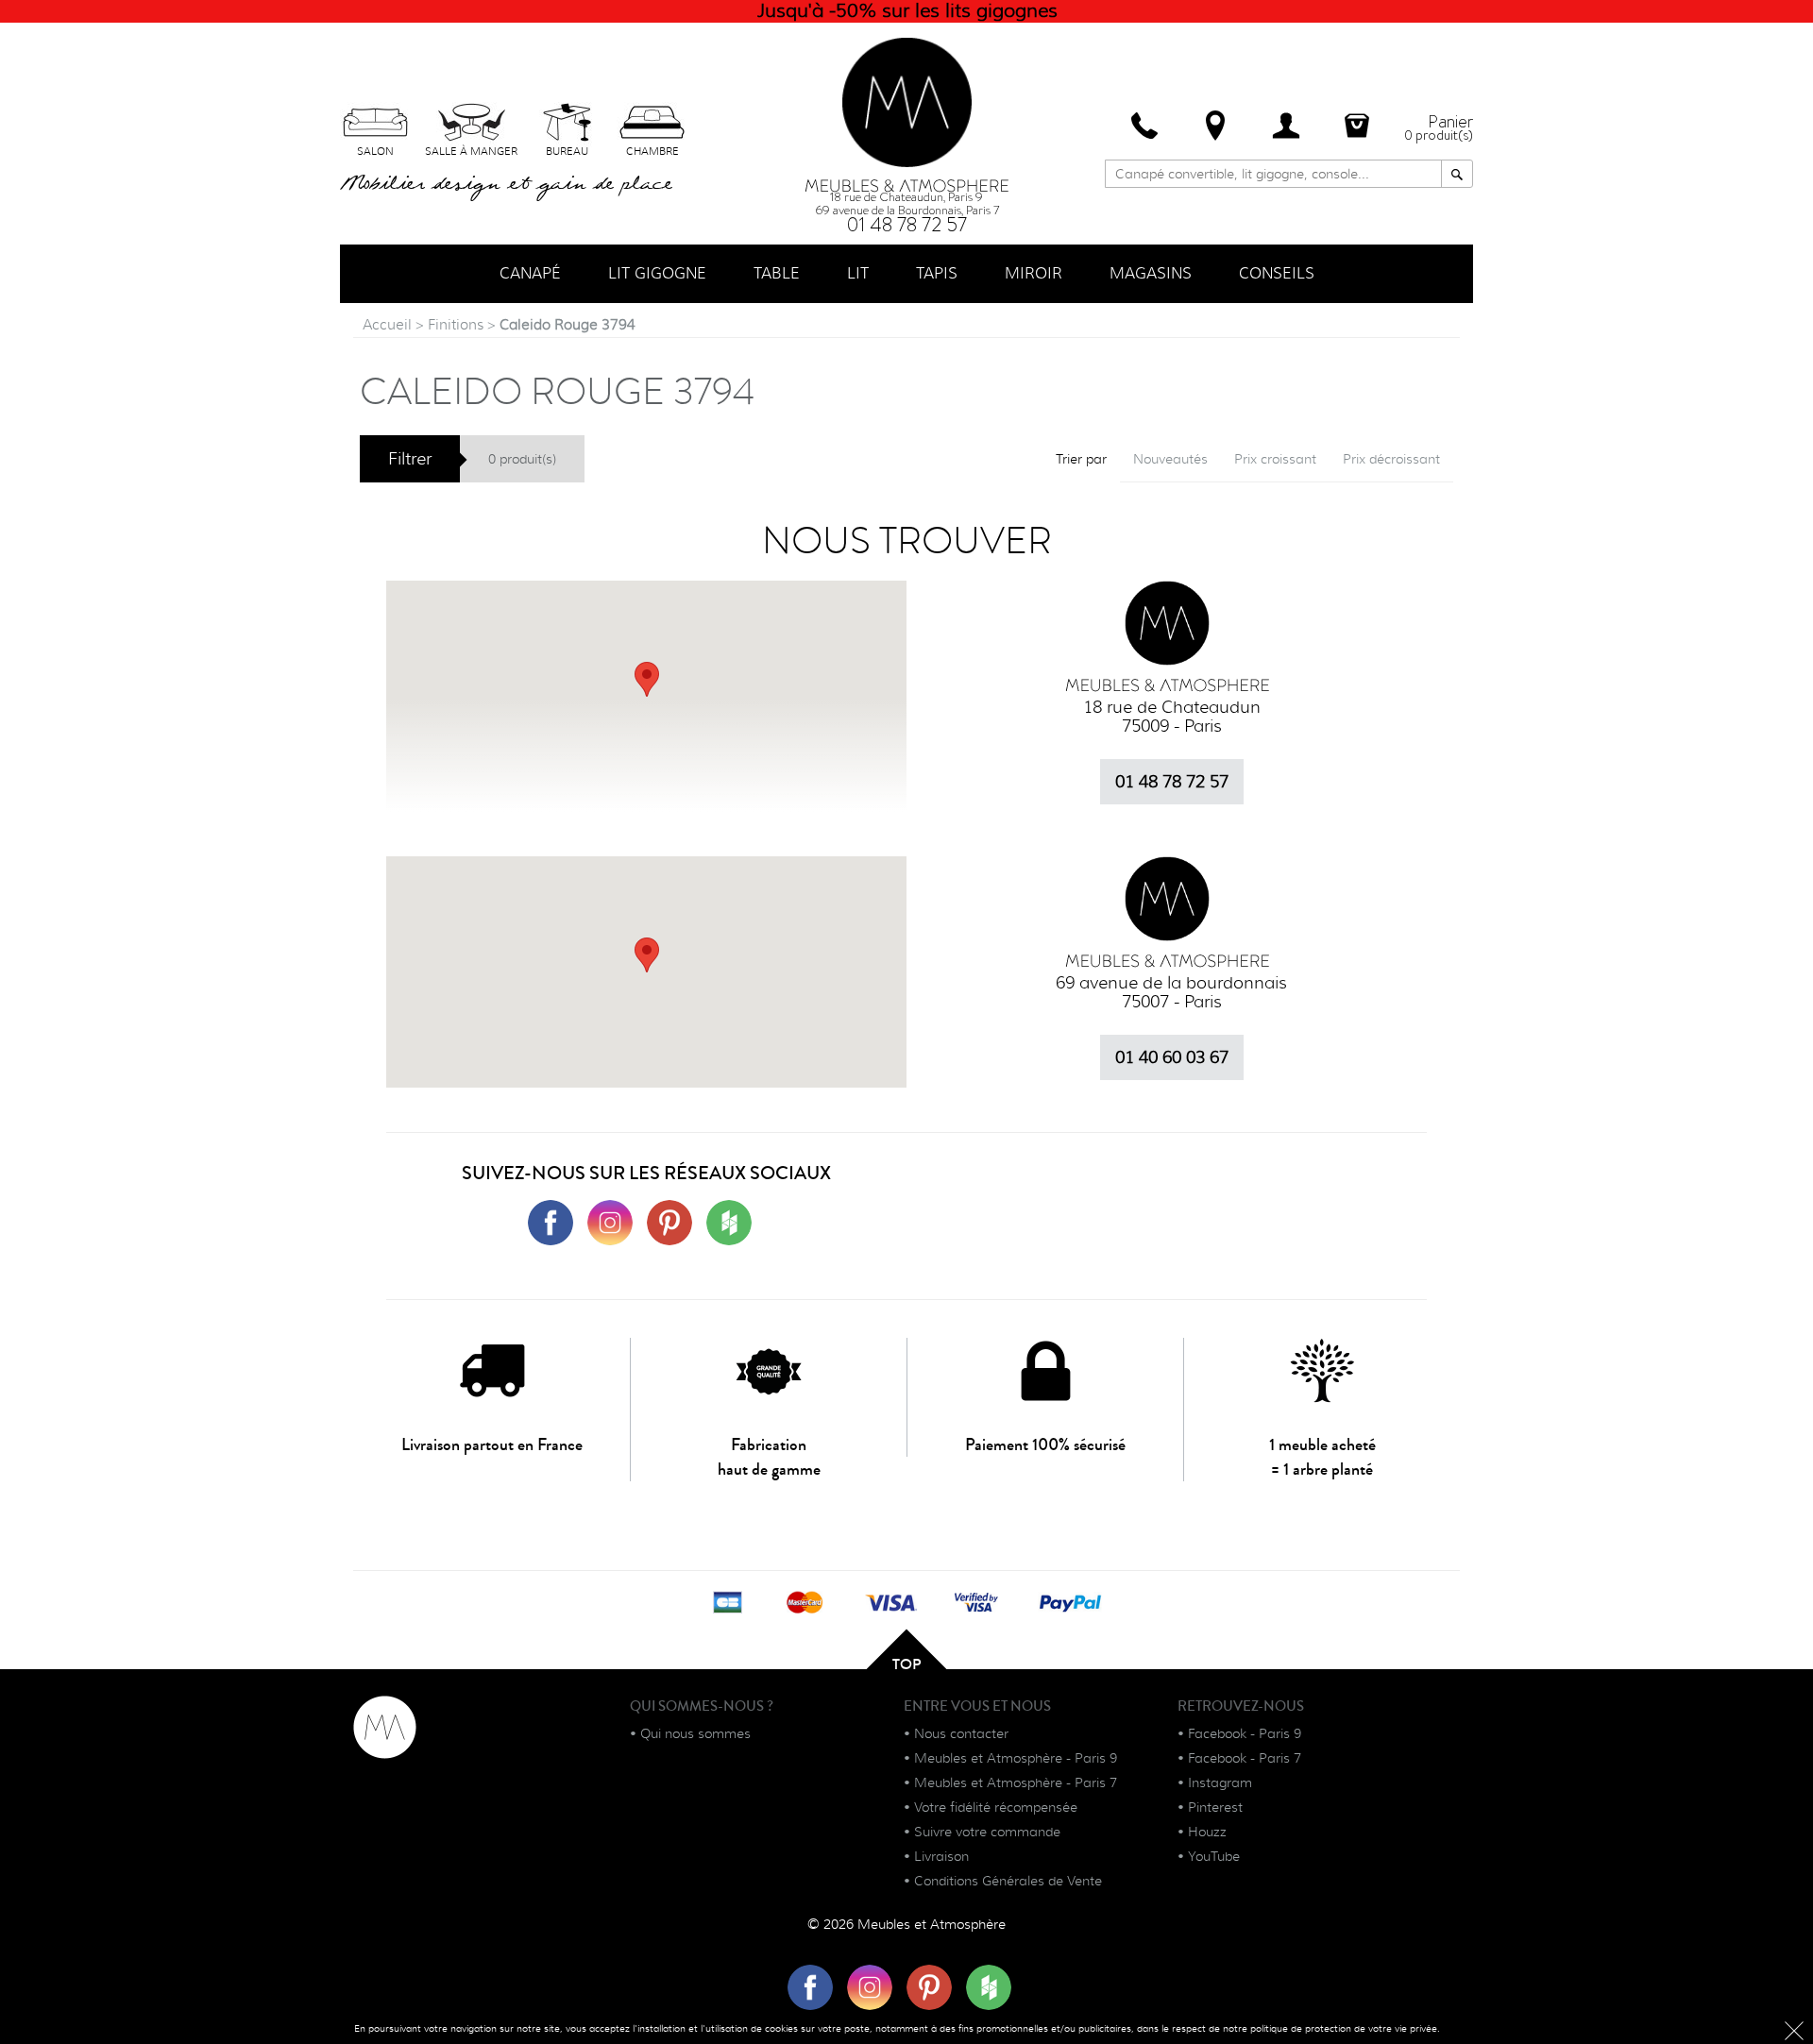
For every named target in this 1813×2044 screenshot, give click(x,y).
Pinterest (1215, 1807)
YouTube (1214, 1856)
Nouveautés (1170, 459)
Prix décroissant (1391, 459)
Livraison (941, 1856)
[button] (647, 955)
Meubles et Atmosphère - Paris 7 (1016, 1782)
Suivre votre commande (987, 1832)
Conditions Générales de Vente (1008, 1881)
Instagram (1220, 1782)
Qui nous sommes (695, 1733)
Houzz (1207, 1832)
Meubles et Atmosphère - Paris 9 (1016, 1758)
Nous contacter (961, 1733)
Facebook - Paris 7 (1245, 1758)
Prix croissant (1275, 459)
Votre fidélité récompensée (996, 1807)
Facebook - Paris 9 (1245, 1733)
